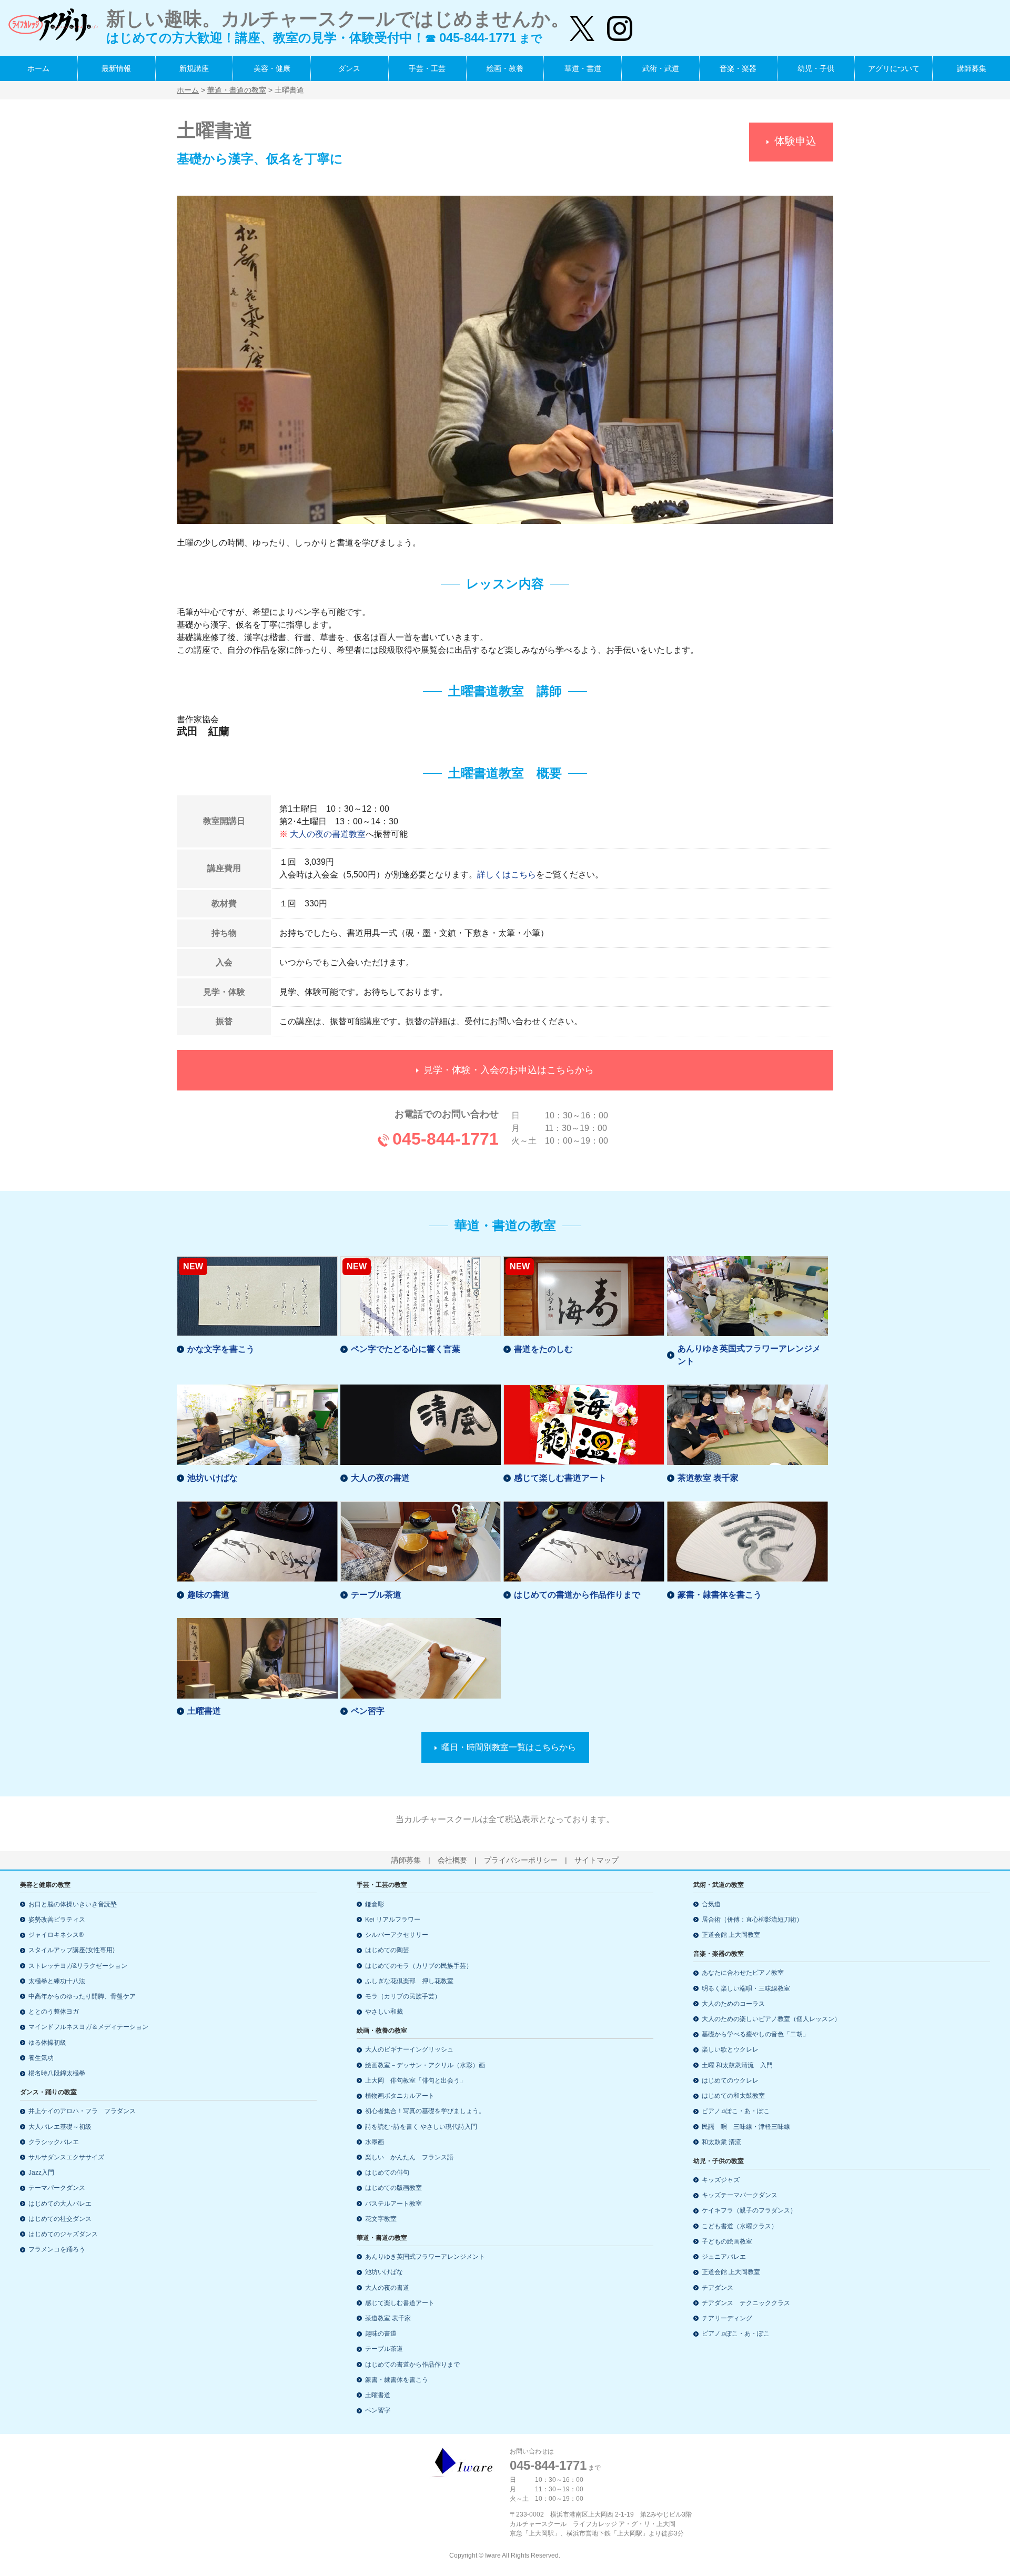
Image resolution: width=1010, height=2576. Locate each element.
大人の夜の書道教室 (328, 834)
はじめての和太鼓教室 (733, 2096)
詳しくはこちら (507, 875)
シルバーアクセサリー (397, 1935)
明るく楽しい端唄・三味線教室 (746, 1988)
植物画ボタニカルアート (400, 2096)
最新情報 (116, 68)
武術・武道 (661, 68)
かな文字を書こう (221, 1349)
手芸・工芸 (427, 68)
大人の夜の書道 (380, 1478)
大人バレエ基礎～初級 (60, 2127)
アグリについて (894, 68)
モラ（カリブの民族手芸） (403, 1996)
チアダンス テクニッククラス (746, 2303)
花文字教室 (381, 2219)
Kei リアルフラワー (393, 1920)
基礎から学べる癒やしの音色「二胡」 (755, 2034)
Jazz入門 (41, 2173)
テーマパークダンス (57, 2188)
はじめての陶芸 (387, 1950)
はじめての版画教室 (393, 2188)
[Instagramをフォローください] (613, 24)
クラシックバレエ (54, 2142)
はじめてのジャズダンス (63, 2234)
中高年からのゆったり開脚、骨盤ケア (82, 1996)
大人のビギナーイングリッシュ (409, 2049)
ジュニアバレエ (724, 2257)
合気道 (711, 1904)
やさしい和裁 (384, 2012)
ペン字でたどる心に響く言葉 (406, 1349)
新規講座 (194, 68)
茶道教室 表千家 (708, 1478)
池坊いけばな (213, 1478)
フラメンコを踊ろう (57, 2249)
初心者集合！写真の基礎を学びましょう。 (425, 2111)
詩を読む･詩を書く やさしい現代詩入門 (421, 2127)
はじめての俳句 (387, 2173)
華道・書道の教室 (237, 90)
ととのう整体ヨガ (54, 2012)
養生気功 (41, 2058)
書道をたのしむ (543, 1349)
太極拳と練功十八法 (57, 1981)
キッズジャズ (721, 2180)
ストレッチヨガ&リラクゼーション (78, 1966)
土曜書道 (204, 1711)
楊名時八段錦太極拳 (57, 2073)
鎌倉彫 (375, 1904)
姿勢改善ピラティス (57, 1920)
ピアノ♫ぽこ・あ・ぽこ (736, 2111)
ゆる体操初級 (47, 2043)
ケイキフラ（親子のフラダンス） (749, 2210)
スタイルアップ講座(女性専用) (72, 1950)
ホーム (38, 68)
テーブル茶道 (376, 1595)
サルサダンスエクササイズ (66, 2157)
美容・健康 (272, 68)
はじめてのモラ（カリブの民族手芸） (419, 1966)
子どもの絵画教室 (727, 2241)
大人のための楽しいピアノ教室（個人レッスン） (771, 2019)
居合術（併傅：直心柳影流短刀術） (752, 1920)
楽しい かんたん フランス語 (409, 2157)
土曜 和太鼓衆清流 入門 (737, 2065)
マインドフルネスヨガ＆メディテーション (88, 2027)
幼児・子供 (816, 68)
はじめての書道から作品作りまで (577, 1595)
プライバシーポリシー (521, 1860)
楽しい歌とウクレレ (730, 2049)
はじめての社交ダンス (60, 2219)
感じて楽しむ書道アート (560, 1478)
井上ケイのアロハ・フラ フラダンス (82, 2111)
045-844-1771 (446, 1139)
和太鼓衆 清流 (721, 2142)
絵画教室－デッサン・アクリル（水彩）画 (425, 2065)
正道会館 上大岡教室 (731, 1935)
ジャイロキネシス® (56, 1935)
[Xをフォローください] (582, 24)
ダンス (349, 68)
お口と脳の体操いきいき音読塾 (73, 1904)
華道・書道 (583, 68)
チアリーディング (727, 2318)
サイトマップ (597, 1860)
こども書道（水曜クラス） (740, 2226)
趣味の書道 (208, 1595)
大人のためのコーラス (733, 2004)
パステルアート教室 (393, 2204)
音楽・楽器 (738, 68)
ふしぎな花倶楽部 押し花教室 (409, 1981)
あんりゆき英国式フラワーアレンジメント (749, 1355)
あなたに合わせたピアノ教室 (743, 1973)
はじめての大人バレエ (60, 2204)
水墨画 (375, 2142)
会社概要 (452, 1860)
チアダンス (718, 2288)
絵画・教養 (505, 68)
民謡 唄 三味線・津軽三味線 (746, 2127)
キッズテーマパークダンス (740, 2195)
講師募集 (972, 68)
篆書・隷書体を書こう (720, 1595)
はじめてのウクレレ (730, 2080)
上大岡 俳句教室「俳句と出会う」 (416, 2080)
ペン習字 (368, 1711)
